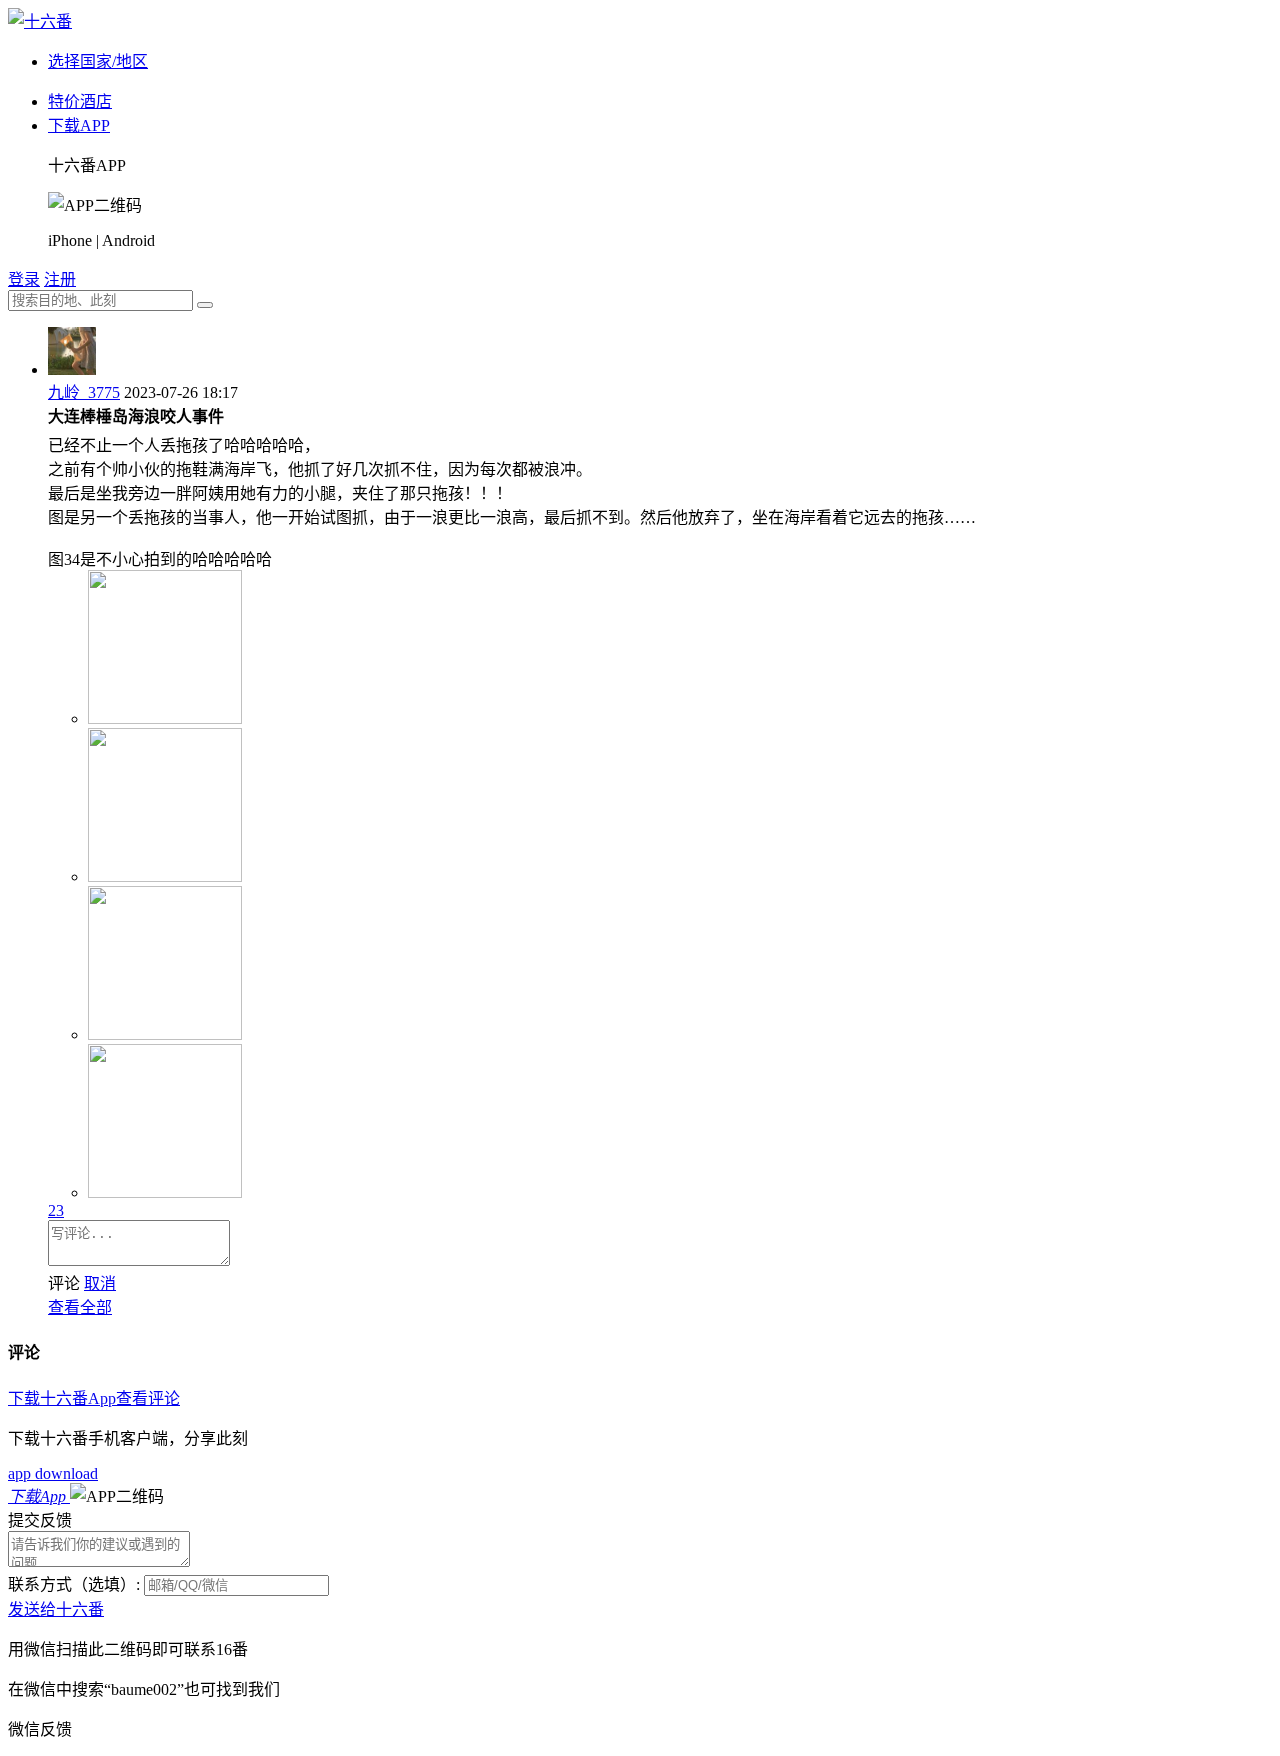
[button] (117, 1496)
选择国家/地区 (98, 61)
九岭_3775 (84, 392)
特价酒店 (80, 101)
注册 (60, 279)
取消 (100, 1283)
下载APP (79, 125)
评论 (64, 1283)
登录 (24, 279)
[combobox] (100, 300)
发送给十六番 (56, 1609)
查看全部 (80, 1307)
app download (53, 1473)
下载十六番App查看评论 (94, 1398)
